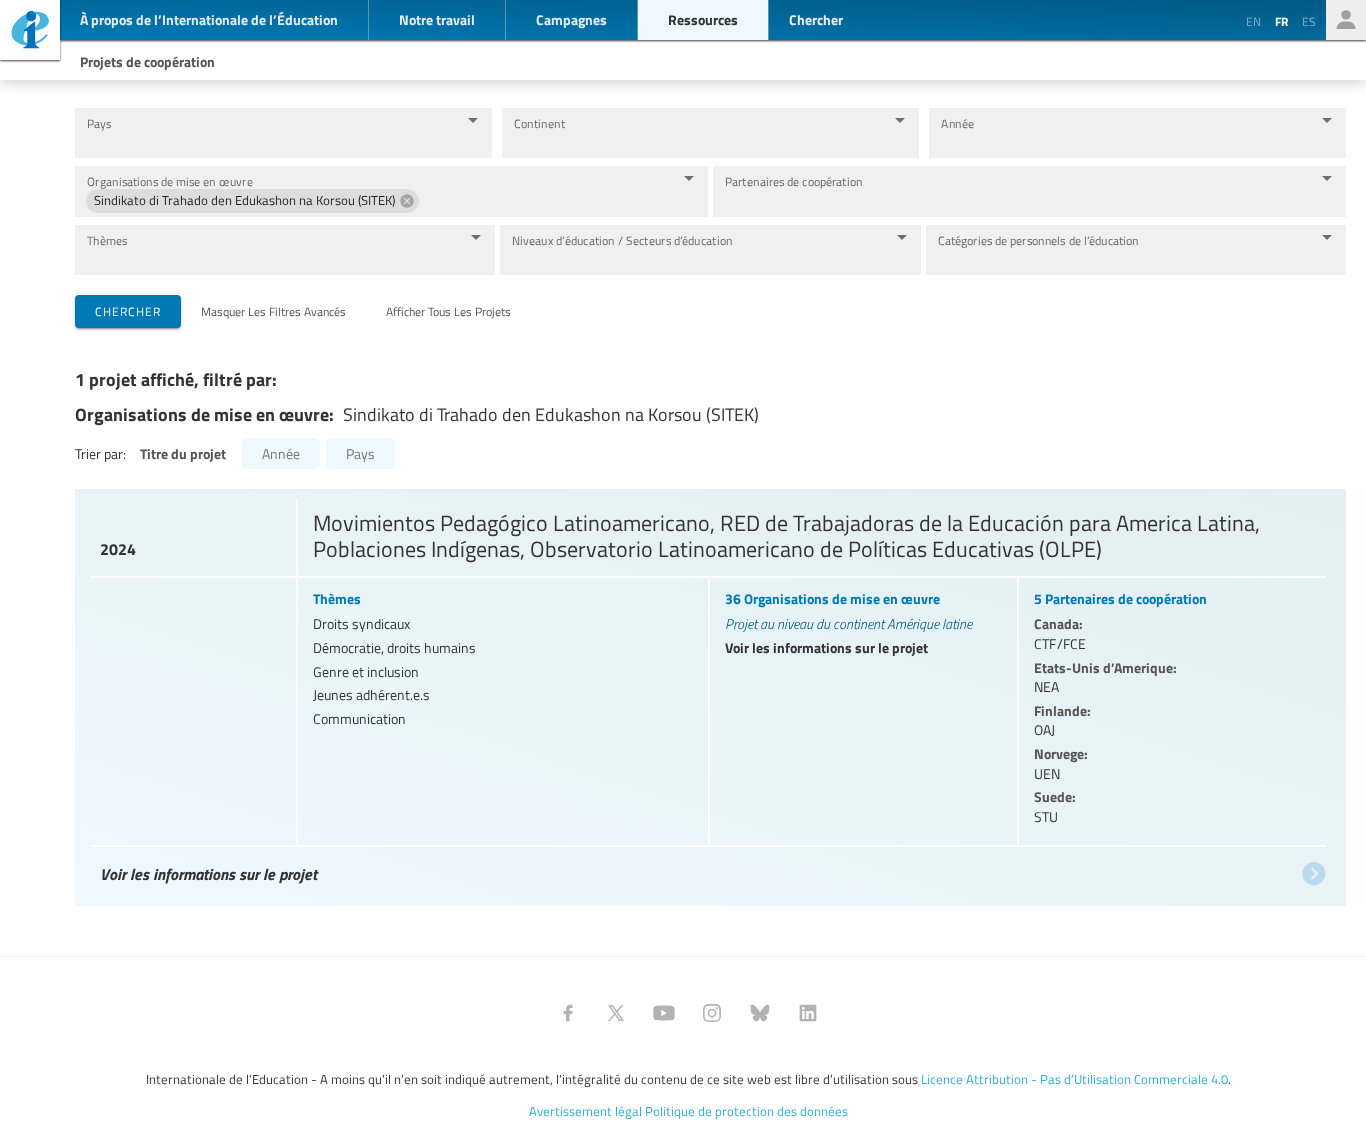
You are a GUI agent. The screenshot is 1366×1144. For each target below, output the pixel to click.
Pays (99, 123)
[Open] (473, 120)
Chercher (128, 311)
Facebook (568, 1013)
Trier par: (100, 453)
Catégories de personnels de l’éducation (1038, 240)
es (1309, 21)
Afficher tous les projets (448, 311)
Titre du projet (183, 453)
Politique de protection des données (746, 1111)
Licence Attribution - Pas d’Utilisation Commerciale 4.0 (1074, 1079)
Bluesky (760, 1013)
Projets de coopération (147, 61)
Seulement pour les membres (1346, 20)
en (1253, 21)
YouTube (664, 1013)
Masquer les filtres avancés (273, 311)
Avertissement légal (585, 1111)
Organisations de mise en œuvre (170, 181)
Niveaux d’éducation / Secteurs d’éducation (622, 240)
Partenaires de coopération (793, 181)
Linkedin (808, 1013)
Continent (539, 123)
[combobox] (268, 142)
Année (957, 123)
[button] (252, 201)
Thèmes (107, 240)
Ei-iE (30, 32)
